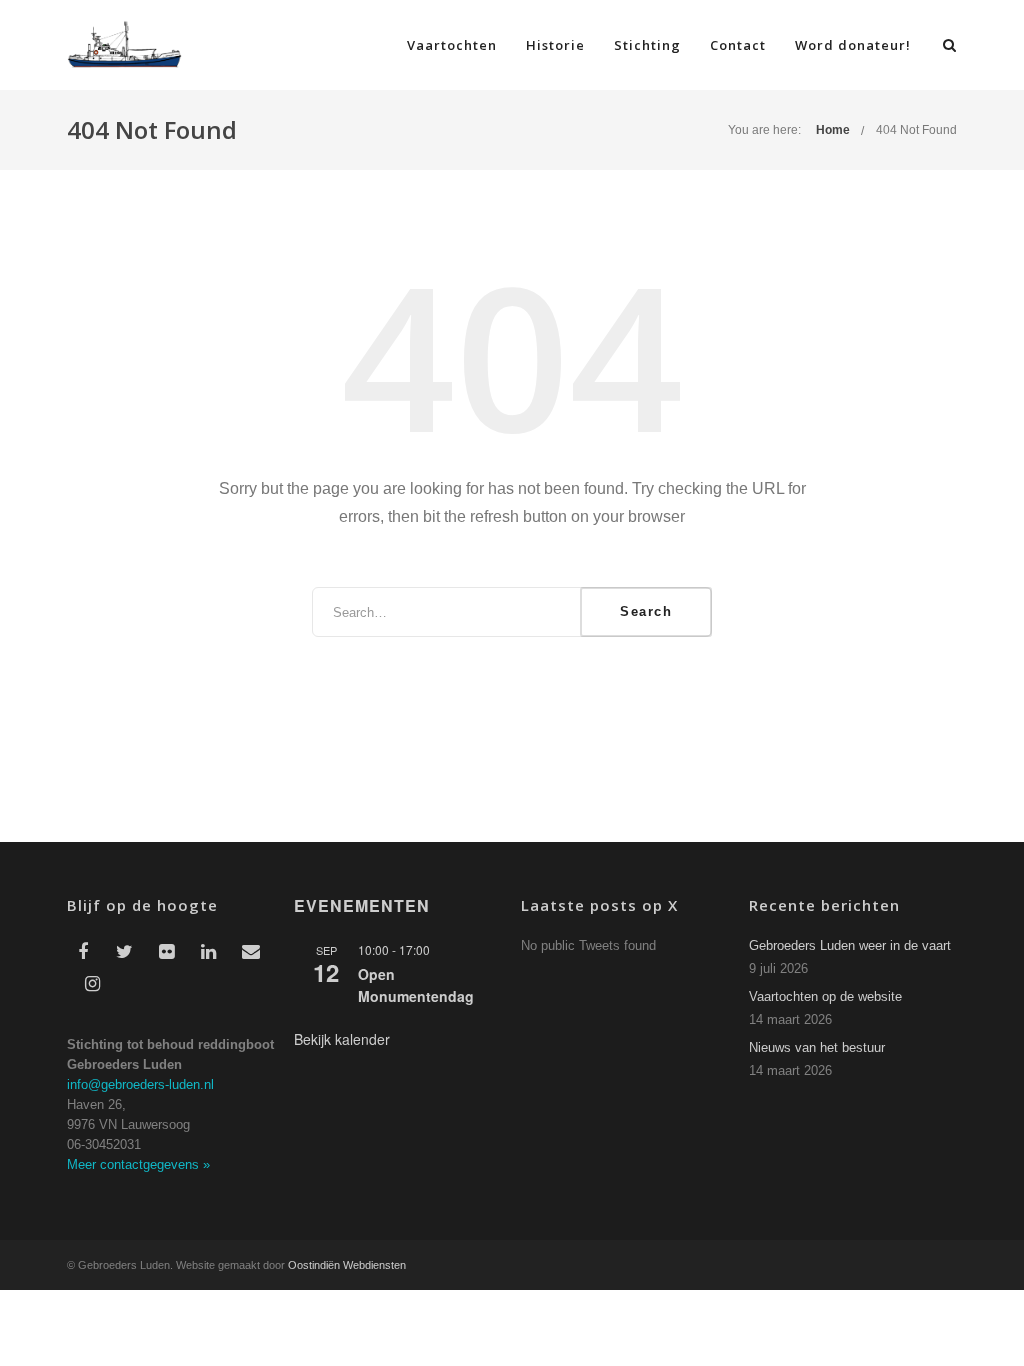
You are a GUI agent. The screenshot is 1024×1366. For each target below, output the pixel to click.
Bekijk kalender (342, 1039)
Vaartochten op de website (825, 996)
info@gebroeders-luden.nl (140, 1084)
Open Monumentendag (416, 985)
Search (646, 611)
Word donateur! (853, 45)
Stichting (647, 45)
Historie (555, 45)
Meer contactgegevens (138, 1164)
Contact (738, 45)
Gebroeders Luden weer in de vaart (850, 945)
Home (833, 130)
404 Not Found (916, 130)
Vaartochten (452, 45)
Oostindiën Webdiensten (347, 1265)
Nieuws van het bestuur (817, 1047)
